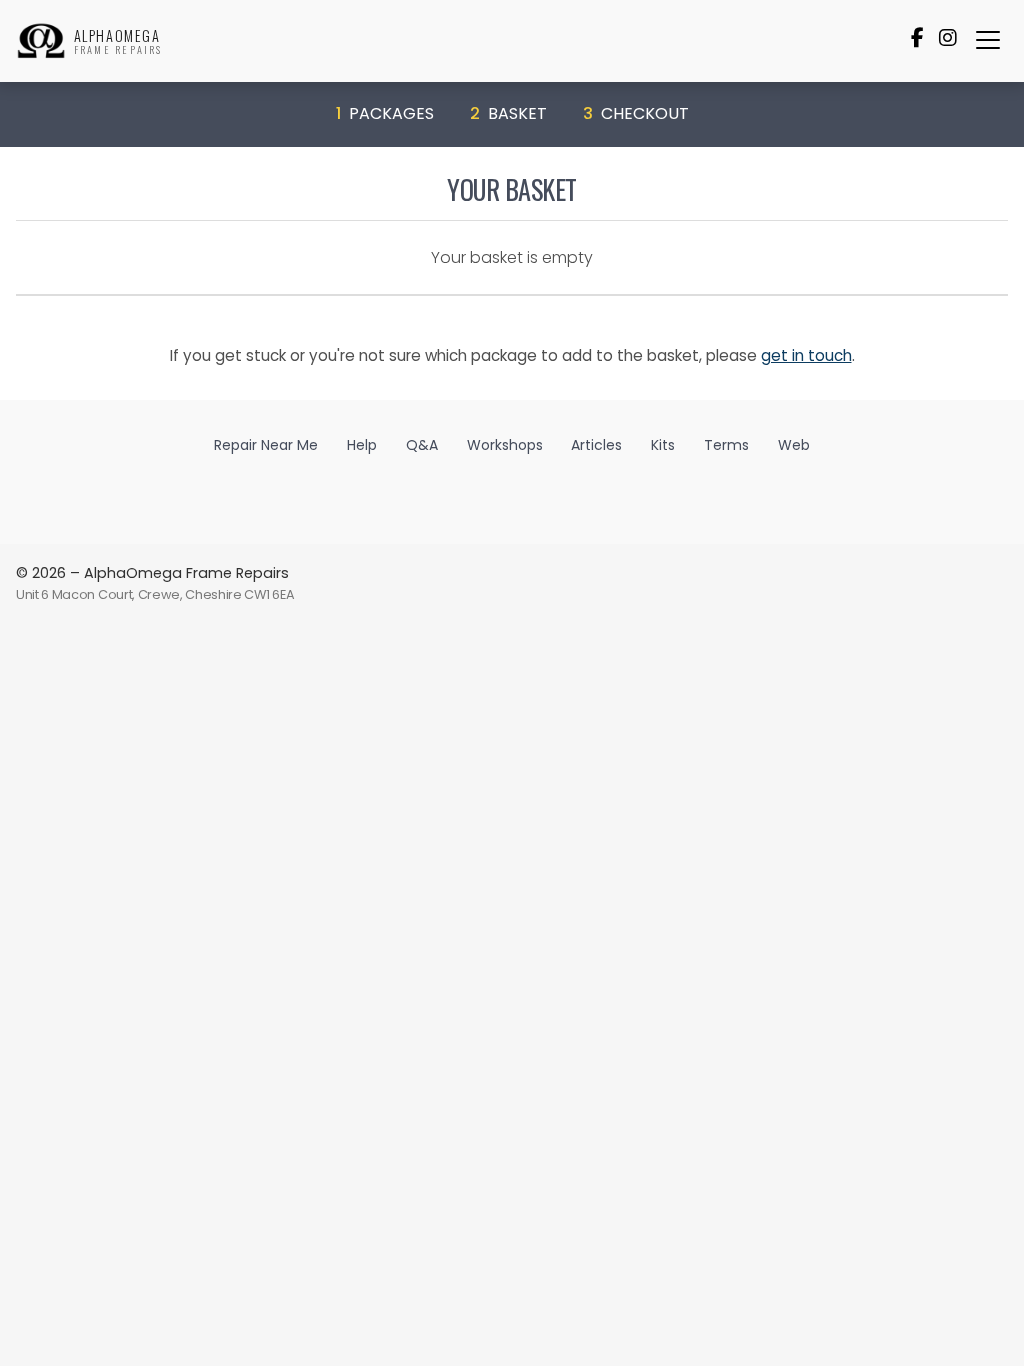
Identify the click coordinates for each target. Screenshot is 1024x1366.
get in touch (806, 355)
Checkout (636, 113)
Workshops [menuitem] (505, 445)
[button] (988, 40)
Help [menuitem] (362, 445)
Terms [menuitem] (726, 445)
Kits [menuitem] (663, 445)
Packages (385, 113)
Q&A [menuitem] (422, 445)
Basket (508, 113)
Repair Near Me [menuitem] (266, 445)
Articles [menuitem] (596, 445)
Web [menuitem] (794, 445)
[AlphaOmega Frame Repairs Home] (41, 41)
